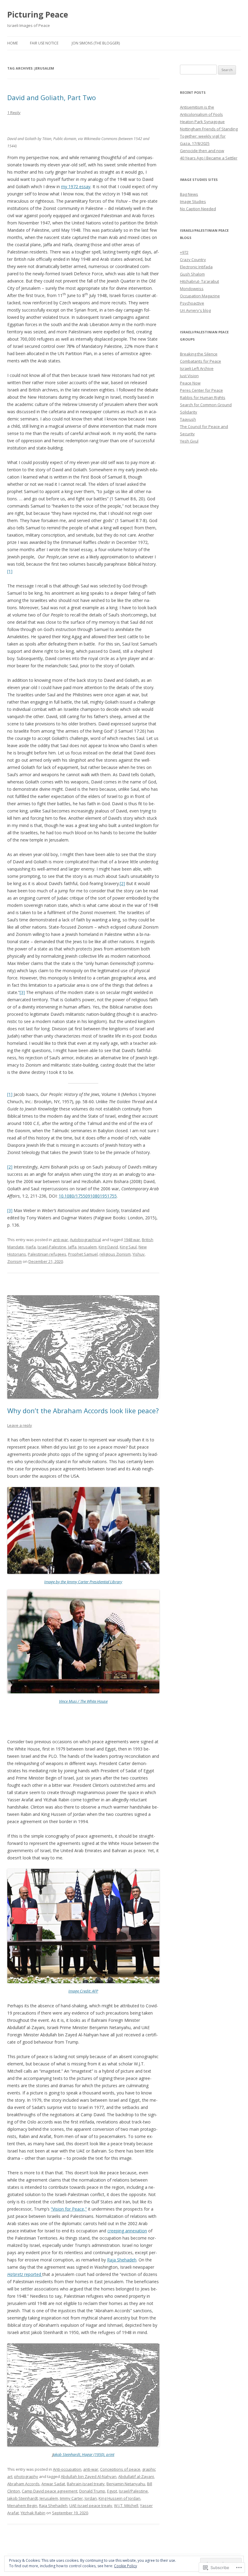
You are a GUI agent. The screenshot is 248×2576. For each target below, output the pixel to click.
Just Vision (189, 376)
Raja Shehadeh (122, 2260)
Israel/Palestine (133, 2491)
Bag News (189, 194)
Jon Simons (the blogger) (96, 43)
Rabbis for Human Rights (203, 397)
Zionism (15, 1261)
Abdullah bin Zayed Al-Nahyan (89, 2476)
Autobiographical (85, 1240)
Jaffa (72, 1247)
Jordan (91, 2498)
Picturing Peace (38, 15)
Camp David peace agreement (50, 2491)
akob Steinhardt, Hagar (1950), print (84, 2454)
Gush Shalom (192, 274)
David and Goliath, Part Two (52, 97)
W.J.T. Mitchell (126, 2506)
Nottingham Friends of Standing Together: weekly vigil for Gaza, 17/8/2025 (209, 136)
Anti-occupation (67, 2469)
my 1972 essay (76, 186)
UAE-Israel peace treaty (91, 2506)
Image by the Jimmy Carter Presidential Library (83, 1582)
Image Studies (193, 201)
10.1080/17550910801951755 (88, 1196)
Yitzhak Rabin (33, 2513)
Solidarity (189, 412)
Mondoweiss (192, 289)
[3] (22, 992)
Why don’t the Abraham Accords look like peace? (83, 1411)
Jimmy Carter (71, 2498)
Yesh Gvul (189, 441)
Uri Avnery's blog (195, 310)
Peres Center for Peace (201, 390)
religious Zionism (115, 1254)
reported (25, 2274)
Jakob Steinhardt (23, 2498)
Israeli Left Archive (197, 368)
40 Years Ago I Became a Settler (209, 158)
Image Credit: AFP (83, 1991)
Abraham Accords (23, 2484)
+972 (184, 252)
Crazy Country (193, 260)
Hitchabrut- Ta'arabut (199, 281)
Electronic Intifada (196, 267)
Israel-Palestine (52, 1247)
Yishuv (139, 1254)
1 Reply (14, 113)
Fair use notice (44, 43)
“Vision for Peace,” (69, 2209)
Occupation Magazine (200, 296)
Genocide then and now (202, 151)
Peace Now (190, 383)
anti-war (60, 1240)
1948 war (132, 1240)
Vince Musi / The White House (83, 1701)
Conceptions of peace (120, 2469)
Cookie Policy (126, 2566)
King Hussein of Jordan (119, 2498)
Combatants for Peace (201, 361)
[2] (122, 883)
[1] (10, 571)
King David (108, 1247)
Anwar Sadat (53, 2484)
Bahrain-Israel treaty (86, 2484)
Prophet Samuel (83, 1254)
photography (26, 2476)
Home (13, 43)
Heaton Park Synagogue (202, 122)
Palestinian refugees (47, 1254)
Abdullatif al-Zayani (136, 2476)
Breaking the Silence (199, 354)
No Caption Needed (198, 209)
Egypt (112, 2491)
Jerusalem (88, 1247)
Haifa (31, 1247)
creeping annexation (127, 2231)
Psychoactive (192, 303)
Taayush (188, 419)
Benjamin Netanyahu (126, 2484)
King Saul (128, 1247)
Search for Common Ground (206, 405)
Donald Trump (92, 2491)
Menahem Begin (22, 2506)
